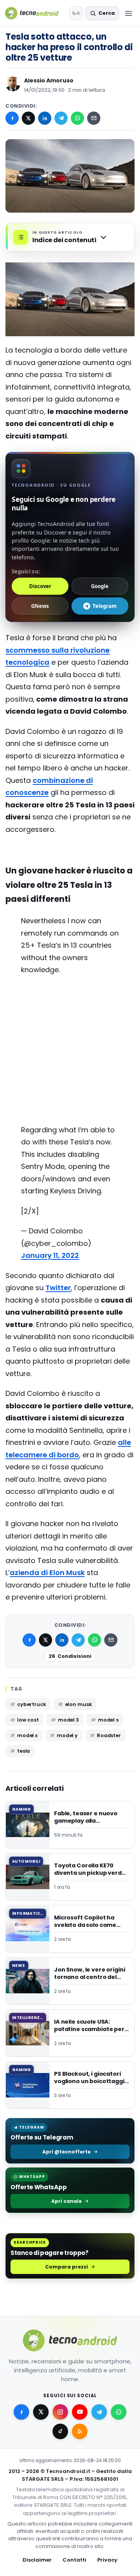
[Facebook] (12, 118)
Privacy (107, 2560)
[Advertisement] (70, 1013)
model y (67, 1735)
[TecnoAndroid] (35, 13)
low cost (28, 1720)
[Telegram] (61, 118)
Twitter (58, 1288)
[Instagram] (60, 2412)
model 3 (68, 1720)
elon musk (78, 1704)
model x (27, 1735)
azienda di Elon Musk (47, 1573)
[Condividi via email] (94, 118)
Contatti (74, 2560)
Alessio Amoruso (49, 80)
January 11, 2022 (50, 1255)
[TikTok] (60, 2431)
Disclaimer (37, 2560)
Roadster (109, 1735)
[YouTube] (80, 2412)
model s (108, 1720)
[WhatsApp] (77, 118)
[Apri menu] (128, 13)
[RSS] (80, 2431)
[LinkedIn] (45, 118)
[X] (28, 118)
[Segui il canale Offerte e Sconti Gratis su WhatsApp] (119, 2412)
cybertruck (31, 1704)
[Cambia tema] (76, 13)
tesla (24, 1751)
